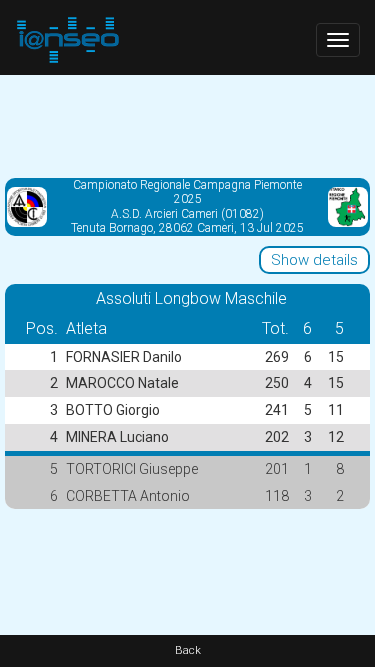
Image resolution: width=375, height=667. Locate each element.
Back (188, 650)
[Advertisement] (187, 125)
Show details (314, 260)
